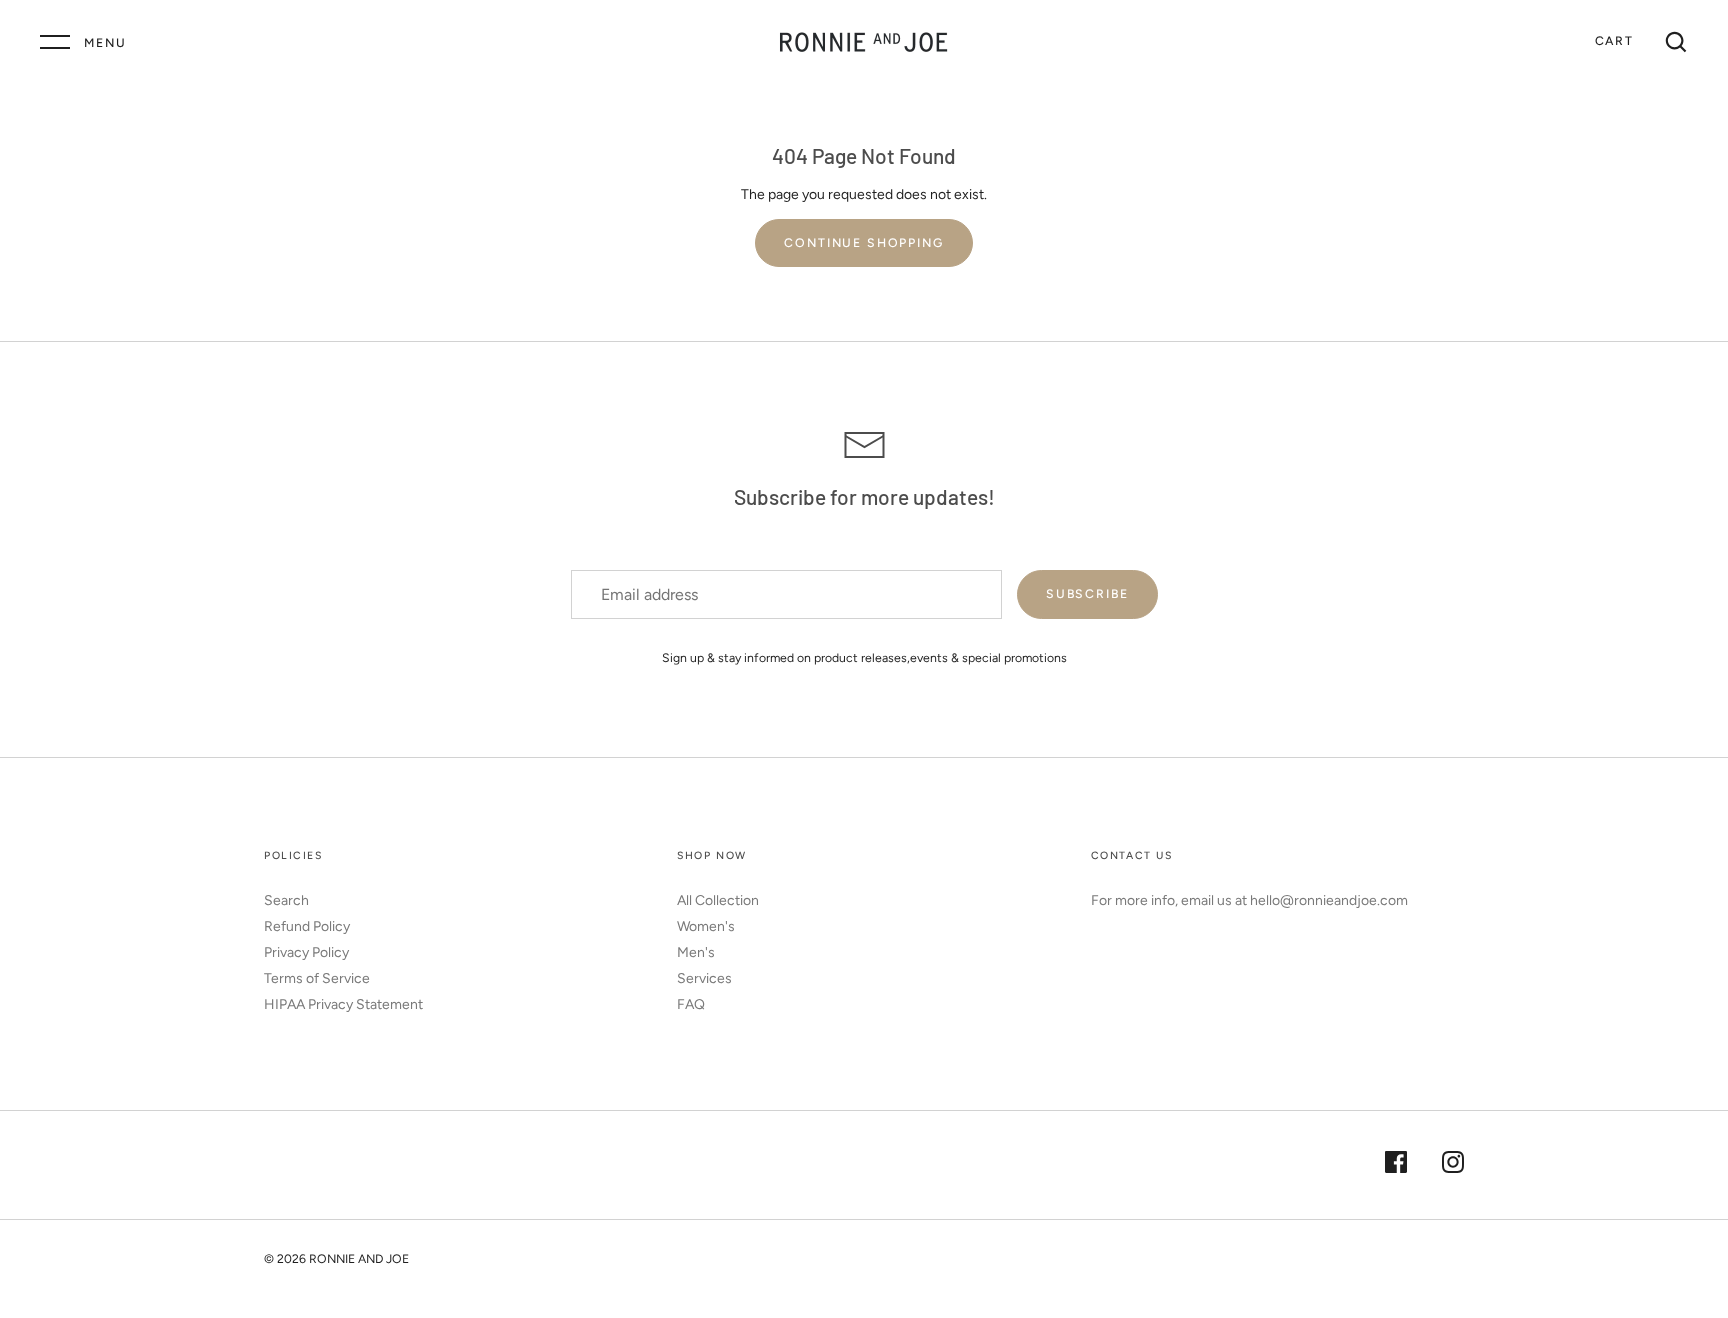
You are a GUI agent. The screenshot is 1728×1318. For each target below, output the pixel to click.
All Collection (718, 900)
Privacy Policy (306, 952)
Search (286, 900)
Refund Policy (307, 926)
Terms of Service (317, 978)
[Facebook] (1396, 1165)
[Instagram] (1453, 1165)
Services (704, 978)
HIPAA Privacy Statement (343, 1004)
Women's (706, 926)
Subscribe (1087, 593)
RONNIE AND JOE (359, 1258)
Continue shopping (863, 242)
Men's (696, 952)
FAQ (691, 1004)
